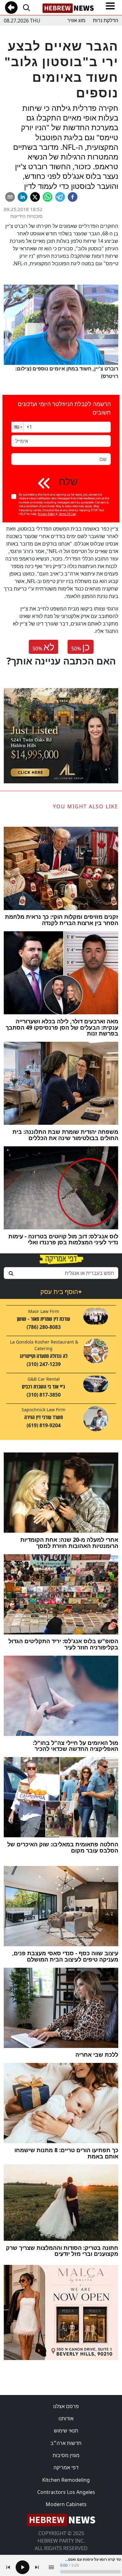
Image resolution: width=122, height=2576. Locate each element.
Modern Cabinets (66, 2504)
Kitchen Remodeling (66, 2480)
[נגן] (23, 2567)
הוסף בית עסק (61, 1292)
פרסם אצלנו (66, 2406)
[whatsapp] (48, 197)
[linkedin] (23, 197)
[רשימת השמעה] (51, 2567)
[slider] (90, 2572)
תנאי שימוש (66, 2431)
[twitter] (35, 197)
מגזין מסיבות (66, 2455)
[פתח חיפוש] (26, 7)
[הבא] (37, 2567)
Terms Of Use (67, 514)
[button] (18, 427)
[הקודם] (8, 2567)
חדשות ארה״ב (66, 2443)
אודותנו (66, 2418)
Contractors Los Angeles (66, 2492)
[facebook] (73, 197)
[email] (10, 197)
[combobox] (61, 1273)
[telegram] (60, 197)
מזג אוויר (76, 20)
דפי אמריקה (66, 2467)
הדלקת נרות (106, 20)
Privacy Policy (46, 514)
